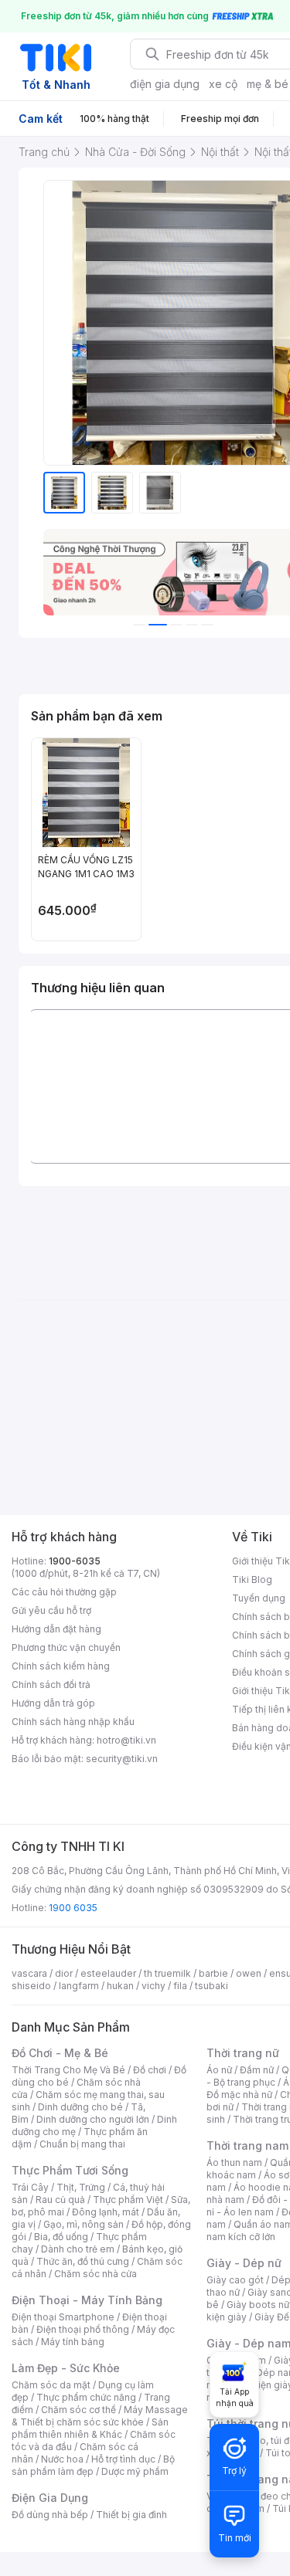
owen (249, 1973)
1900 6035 (73, 1908)
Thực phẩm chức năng (86, 2397)
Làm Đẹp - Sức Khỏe (66, 2368)
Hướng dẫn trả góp (53, 1703)
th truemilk (167, 1973)
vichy (154, 1986)
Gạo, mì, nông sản (84, 2224)
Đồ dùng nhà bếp (50, 2515)
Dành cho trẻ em (78, 2249)
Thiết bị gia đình (131, 2515)
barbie (213, 1973)
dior (64, 1973)
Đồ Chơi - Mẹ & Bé (60, 2053)
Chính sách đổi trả (51, 1685)
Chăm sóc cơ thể (78, 2410)
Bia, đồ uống (61, 2237)
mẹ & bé (268, 84)
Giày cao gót (235, 2280)
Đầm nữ (257, 2070)
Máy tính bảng (73, 2342)
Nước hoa (62, 2459)
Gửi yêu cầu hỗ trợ (51, 1610)
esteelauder (108, 1973)
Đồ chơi (150, 2070)
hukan (120, 1986)
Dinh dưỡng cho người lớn (93, 2119)
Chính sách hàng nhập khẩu (73, 1722)
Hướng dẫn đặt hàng (56, 1629)
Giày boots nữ (258, 2305)
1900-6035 (75, 1561)
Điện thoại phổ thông (83, 2329)
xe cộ (223, 84)
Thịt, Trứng (81, 2187)
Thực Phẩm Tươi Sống (70, 2170)
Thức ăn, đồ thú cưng (83, 2261)
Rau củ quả (60, 2200)
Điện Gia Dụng (50, 2498)
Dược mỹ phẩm (135, 2471)
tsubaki (212, 1986)
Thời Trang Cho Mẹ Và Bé (68, 2070)
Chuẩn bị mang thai (82, 2144)
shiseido (31, 1986)
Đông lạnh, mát (106, 2212)
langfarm (79, 1986)
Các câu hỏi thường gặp (64, 1592)
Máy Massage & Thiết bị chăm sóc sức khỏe (100, 2416)
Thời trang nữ (243, 2053)
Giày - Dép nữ (244, 2263)
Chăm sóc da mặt (51, 2385)
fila (180, 1986)
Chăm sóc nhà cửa (96, 2274)
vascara (29, 1973)
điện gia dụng (165, 84)
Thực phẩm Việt (128, 2200)
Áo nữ (219, 2070)
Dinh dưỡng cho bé (80, 2107)
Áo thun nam (234, 2162)
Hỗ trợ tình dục (123, 2459)
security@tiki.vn (122, 1759)
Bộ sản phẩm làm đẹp (93, 2465)
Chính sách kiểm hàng (61, 1666)
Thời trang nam (247, 2146)
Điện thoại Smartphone (63, 2317)
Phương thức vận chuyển (66, 1647)
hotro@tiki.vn (126, 1740)
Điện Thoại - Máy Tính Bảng (87, 2300)
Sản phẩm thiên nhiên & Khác (90, 2428)
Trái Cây (30, 2187)
